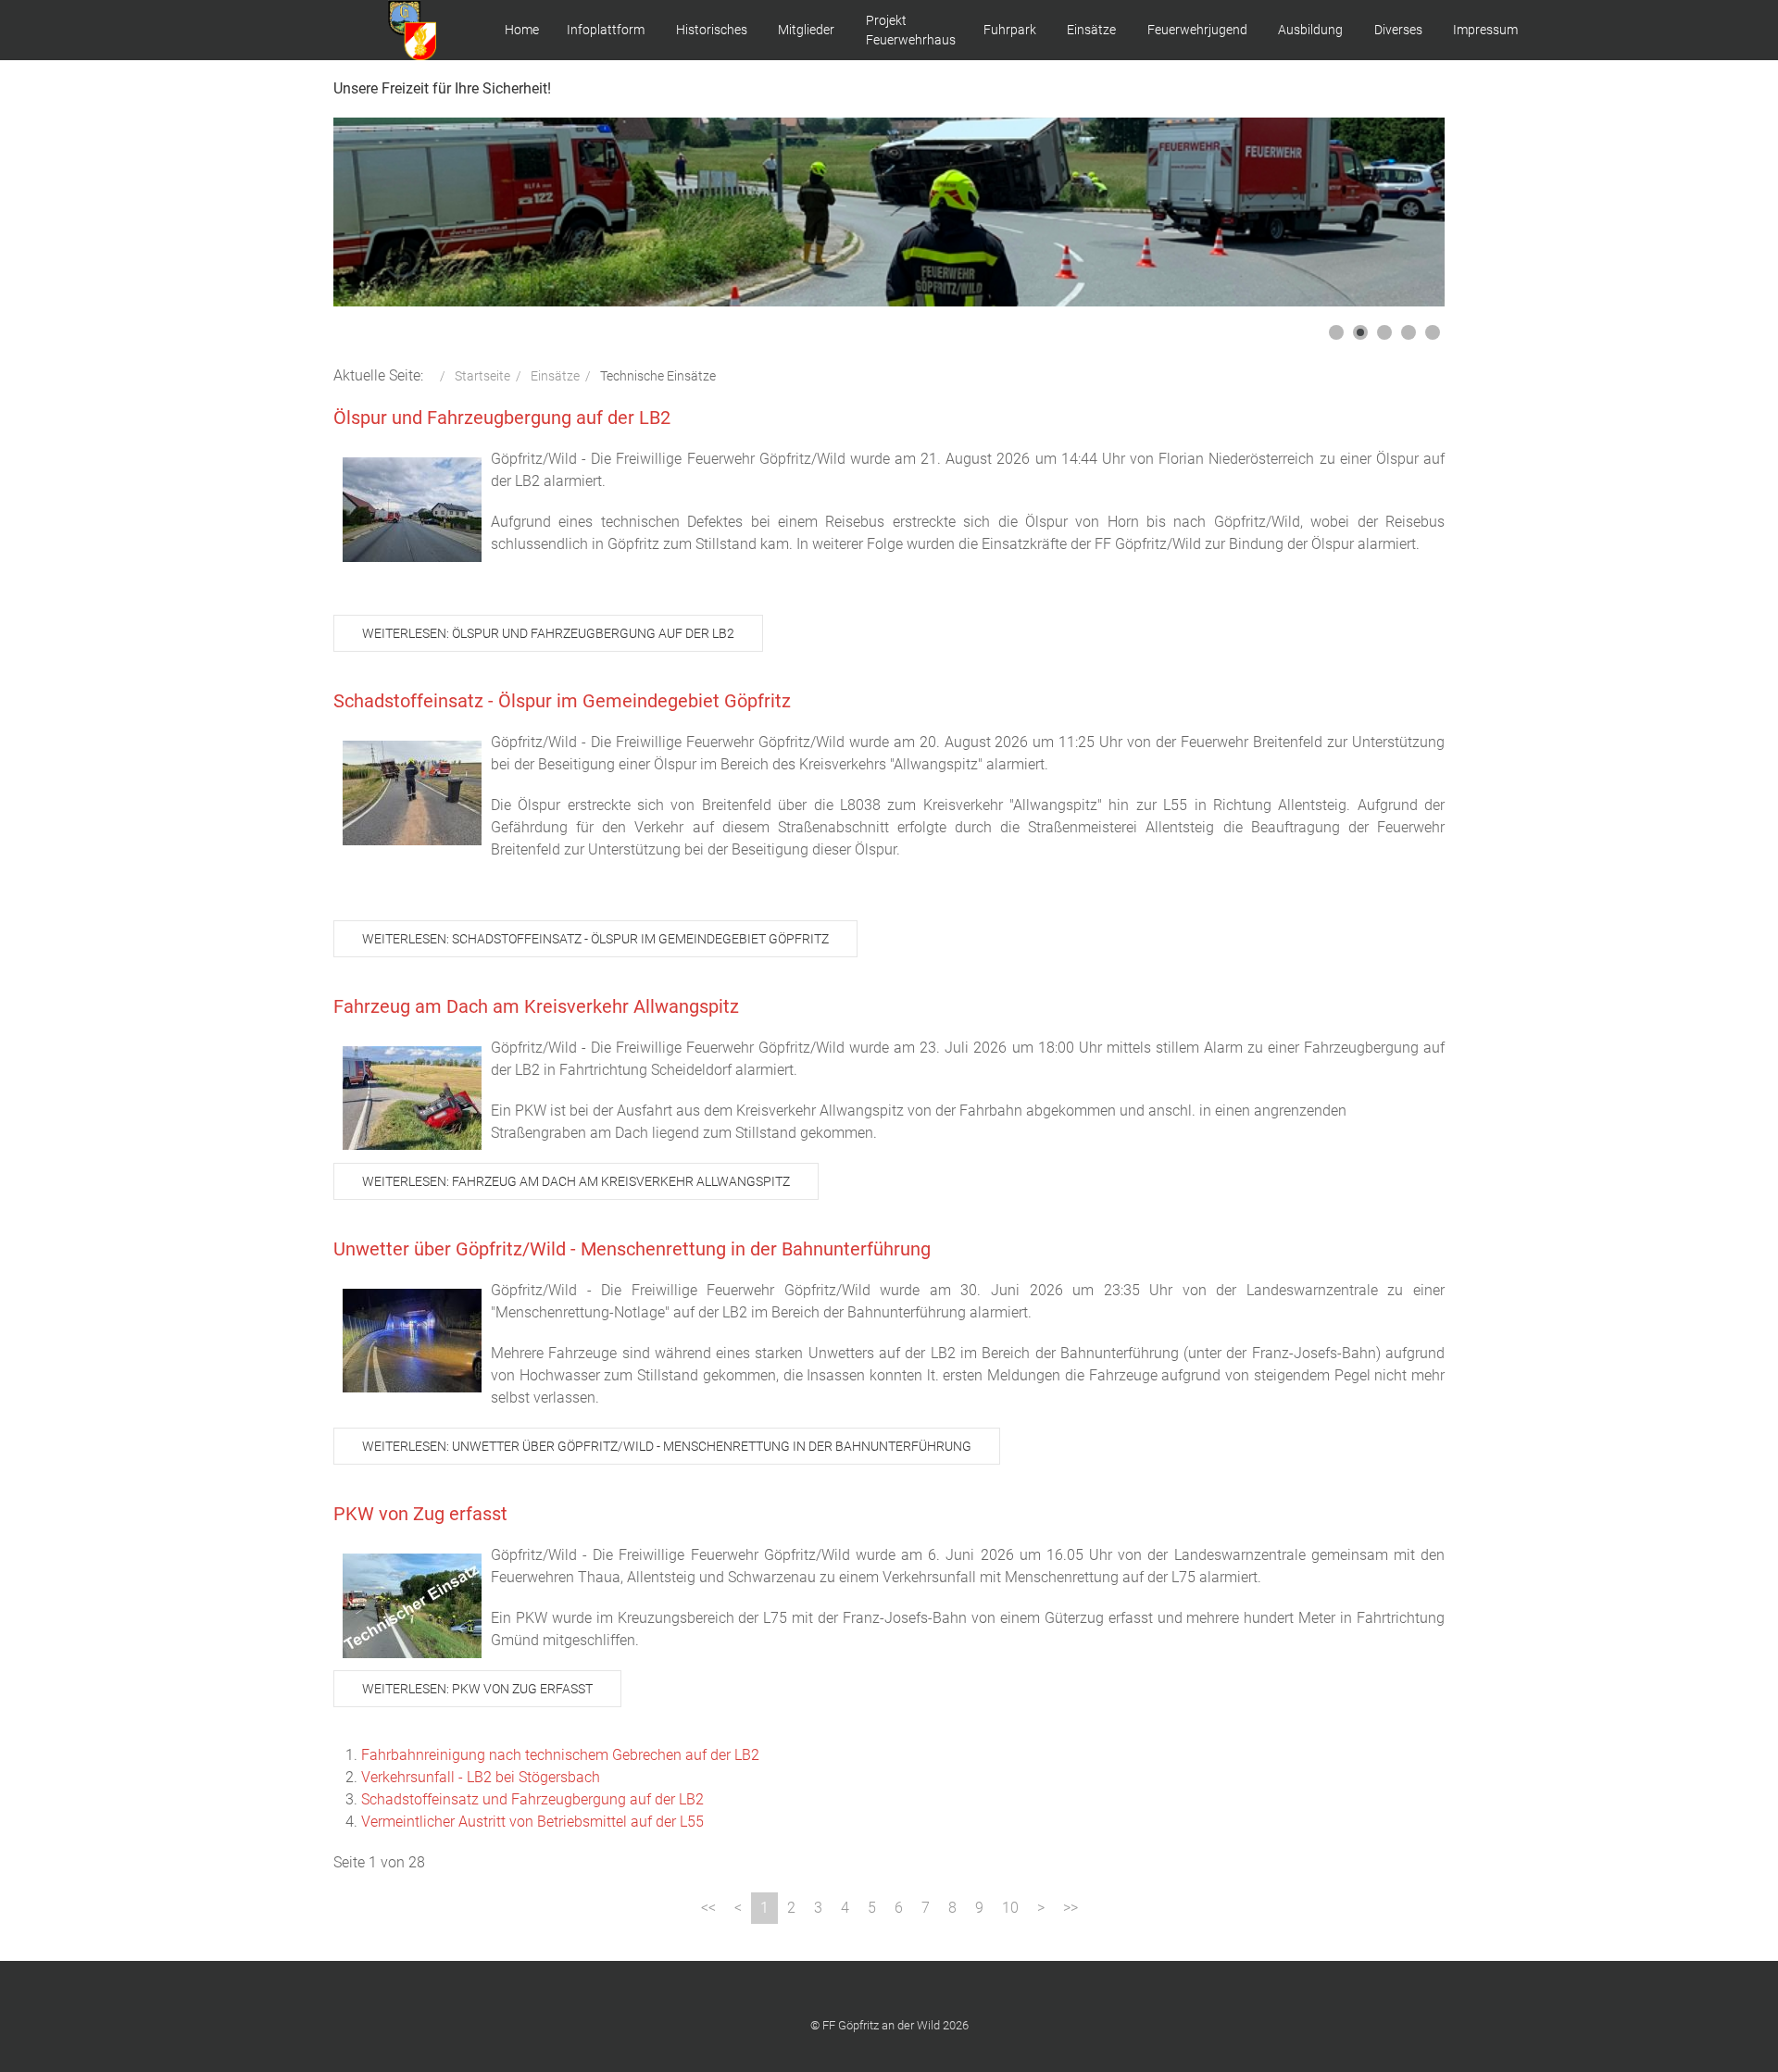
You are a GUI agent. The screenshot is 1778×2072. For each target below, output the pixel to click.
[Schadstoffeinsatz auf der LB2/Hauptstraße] (412, 510)
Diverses (1398, 30)
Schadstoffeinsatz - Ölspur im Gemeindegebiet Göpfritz (562, 701)
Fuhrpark (1010, 30)
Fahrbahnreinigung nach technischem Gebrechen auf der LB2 (560, 1755)
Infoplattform (606, 30)
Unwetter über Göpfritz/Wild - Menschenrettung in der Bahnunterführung (632, 1249)
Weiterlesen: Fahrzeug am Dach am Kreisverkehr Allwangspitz (576, 1181)
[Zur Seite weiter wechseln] (1041, 1908)
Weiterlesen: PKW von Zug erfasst (477, 1689)
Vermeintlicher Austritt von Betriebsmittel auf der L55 (532, 1822)
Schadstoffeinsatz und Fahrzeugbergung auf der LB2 (532, 1799)
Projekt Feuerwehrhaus (911, 30)
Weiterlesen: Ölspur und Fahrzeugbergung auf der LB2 (548, 633)
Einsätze (1091, 30)
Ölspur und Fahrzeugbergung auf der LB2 (502, 418)
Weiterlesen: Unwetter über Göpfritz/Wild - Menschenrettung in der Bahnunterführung (667, 1446)
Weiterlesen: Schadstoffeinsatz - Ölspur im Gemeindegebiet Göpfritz (595, 939)
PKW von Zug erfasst (420, 1514)
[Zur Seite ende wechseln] (1071, 1908)
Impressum (1485, 30)
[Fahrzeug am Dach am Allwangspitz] (412, 1098)
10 (1010, 1908)
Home (522, 30)
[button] (1388, 212)
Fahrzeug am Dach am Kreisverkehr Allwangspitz (536, 1006)
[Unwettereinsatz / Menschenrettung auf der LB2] (412, 1341)
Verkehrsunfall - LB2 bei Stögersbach (481, 1777)
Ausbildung (1310, 30)
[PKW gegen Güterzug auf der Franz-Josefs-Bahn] (412, 1606)
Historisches (712, 30)
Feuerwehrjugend (1197, 30)
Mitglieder (806, 30)
